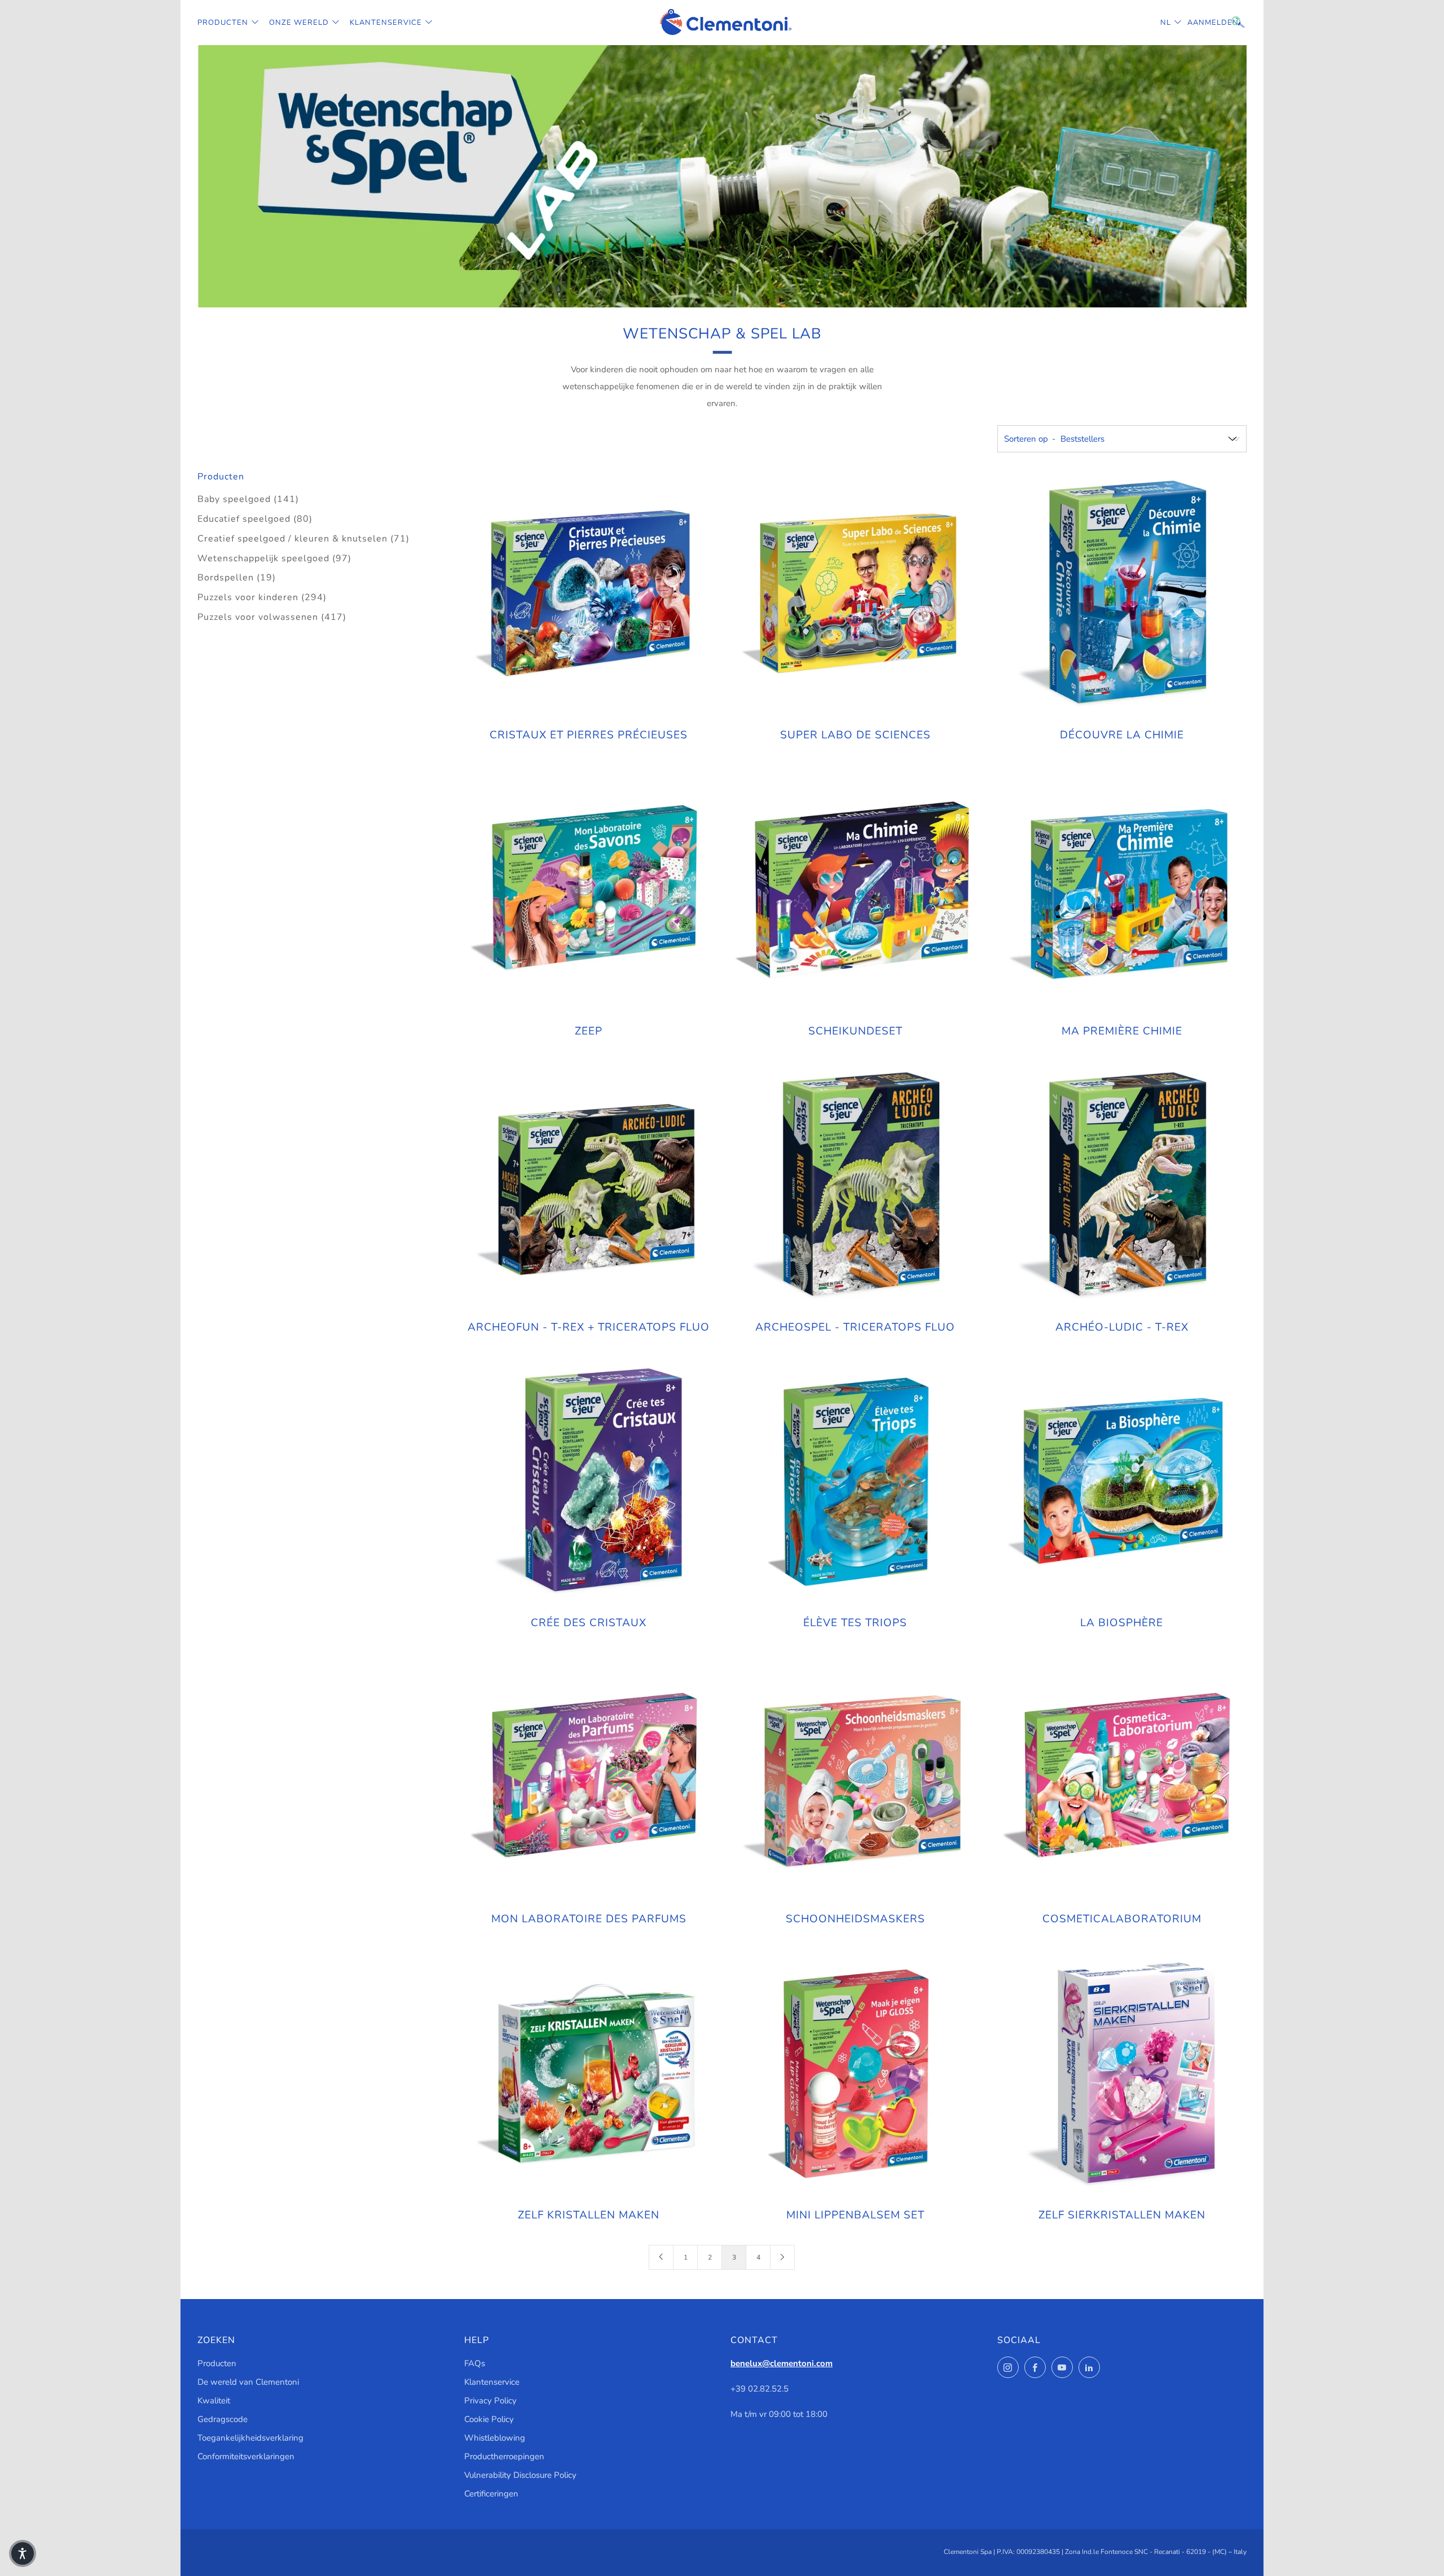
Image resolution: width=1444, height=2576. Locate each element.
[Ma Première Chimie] (1121, 890)
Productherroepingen (504, 2456)
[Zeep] (589, 890)
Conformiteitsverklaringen (246, 2456)
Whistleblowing (495, 2438)
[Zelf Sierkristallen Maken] (1121, 2073)
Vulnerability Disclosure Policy (520, 2475)
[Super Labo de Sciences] (855, 594)
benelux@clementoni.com (782, 2363)
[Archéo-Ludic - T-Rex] (1121, 1186)
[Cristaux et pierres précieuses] (589, 594)
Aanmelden (1196, 23)
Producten (223, 23)
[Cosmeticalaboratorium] (1121, 1777)
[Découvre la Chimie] (1121, 594)
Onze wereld (299, 23)
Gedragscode (223, 2419)
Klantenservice (386, 23)
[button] (23, 2553)
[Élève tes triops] (855, 1482)
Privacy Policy (490, 2401)
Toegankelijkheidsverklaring (250, 2438)
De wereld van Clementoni (248, 2382)
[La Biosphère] (1121, 1482)
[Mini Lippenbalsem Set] (855, 2073)
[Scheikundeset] (855, 890)
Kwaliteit (214, 2401)
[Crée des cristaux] (589, 1482)
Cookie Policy (489, 2419)
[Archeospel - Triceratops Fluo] (855, 1186)
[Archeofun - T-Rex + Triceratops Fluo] (589, 1186)
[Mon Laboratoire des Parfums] (589, 1777)
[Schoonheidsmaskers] (855, 1777)
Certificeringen (491, 2494)
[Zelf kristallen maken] (589, 2073)
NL (1166, 23)
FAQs (475, 2363)
